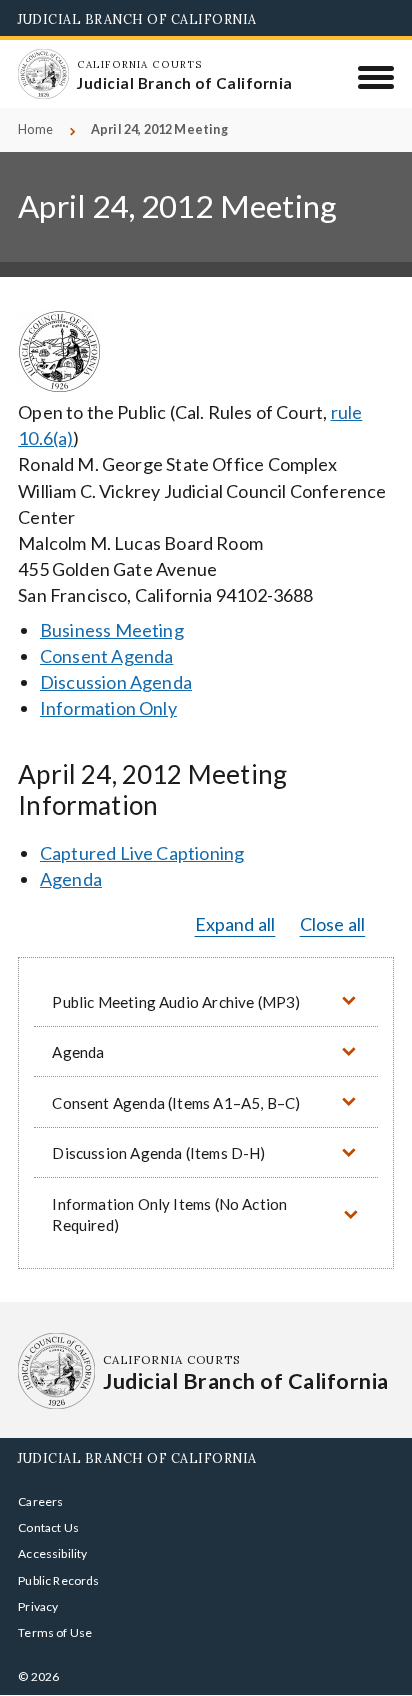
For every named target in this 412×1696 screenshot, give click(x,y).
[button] (206, 1001)
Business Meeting (112, 630)
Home (35, 129)
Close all (333, 924)
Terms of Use (55, 1632)
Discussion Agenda (116, 682)
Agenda (71, 879)
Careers (40, 1501)
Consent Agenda (107, 656)
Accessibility (52, 1553)
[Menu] (376, 77)
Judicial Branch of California (137, 19)
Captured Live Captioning (142, 853)
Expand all (235, 924)
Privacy (38, 1606)
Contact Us (48, 1527)
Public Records (59, 1580)
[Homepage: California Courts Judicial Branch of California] (43, 74)
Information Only (108, 708)
